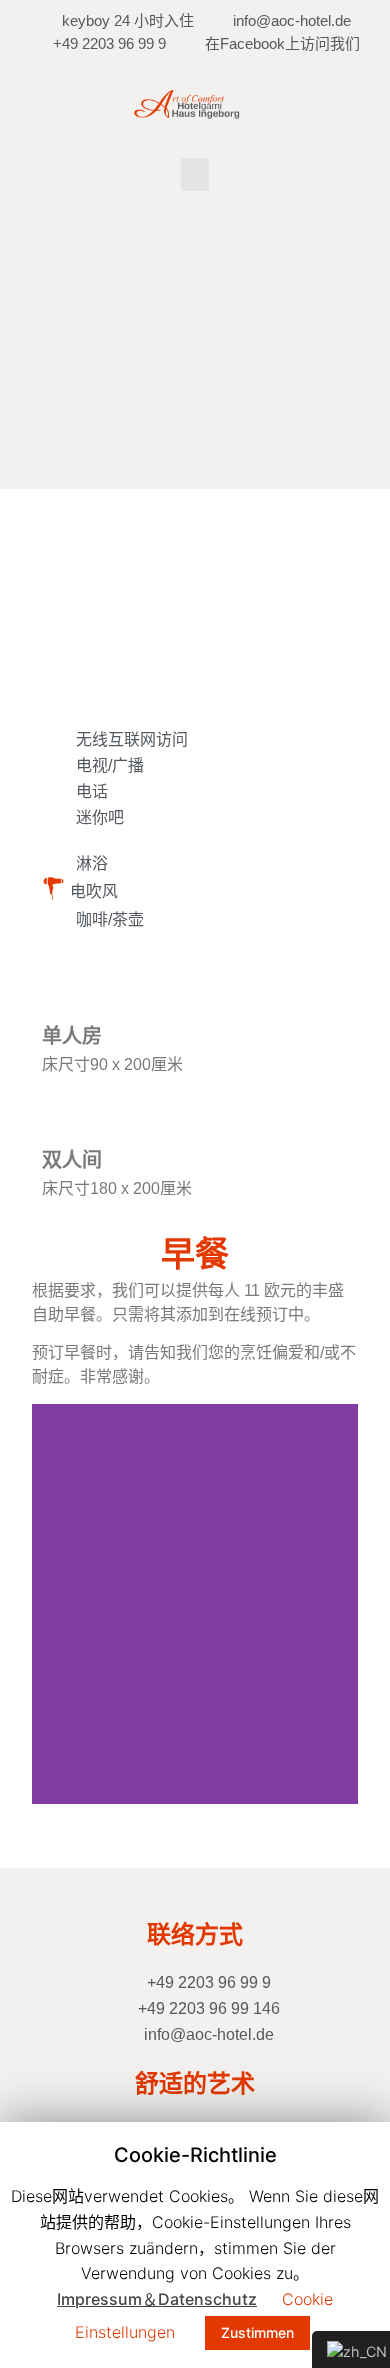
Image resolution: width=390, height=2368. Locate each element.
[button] (195, 174)
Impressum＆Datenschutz (157, 2299)
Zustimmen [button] (257, 2332)
